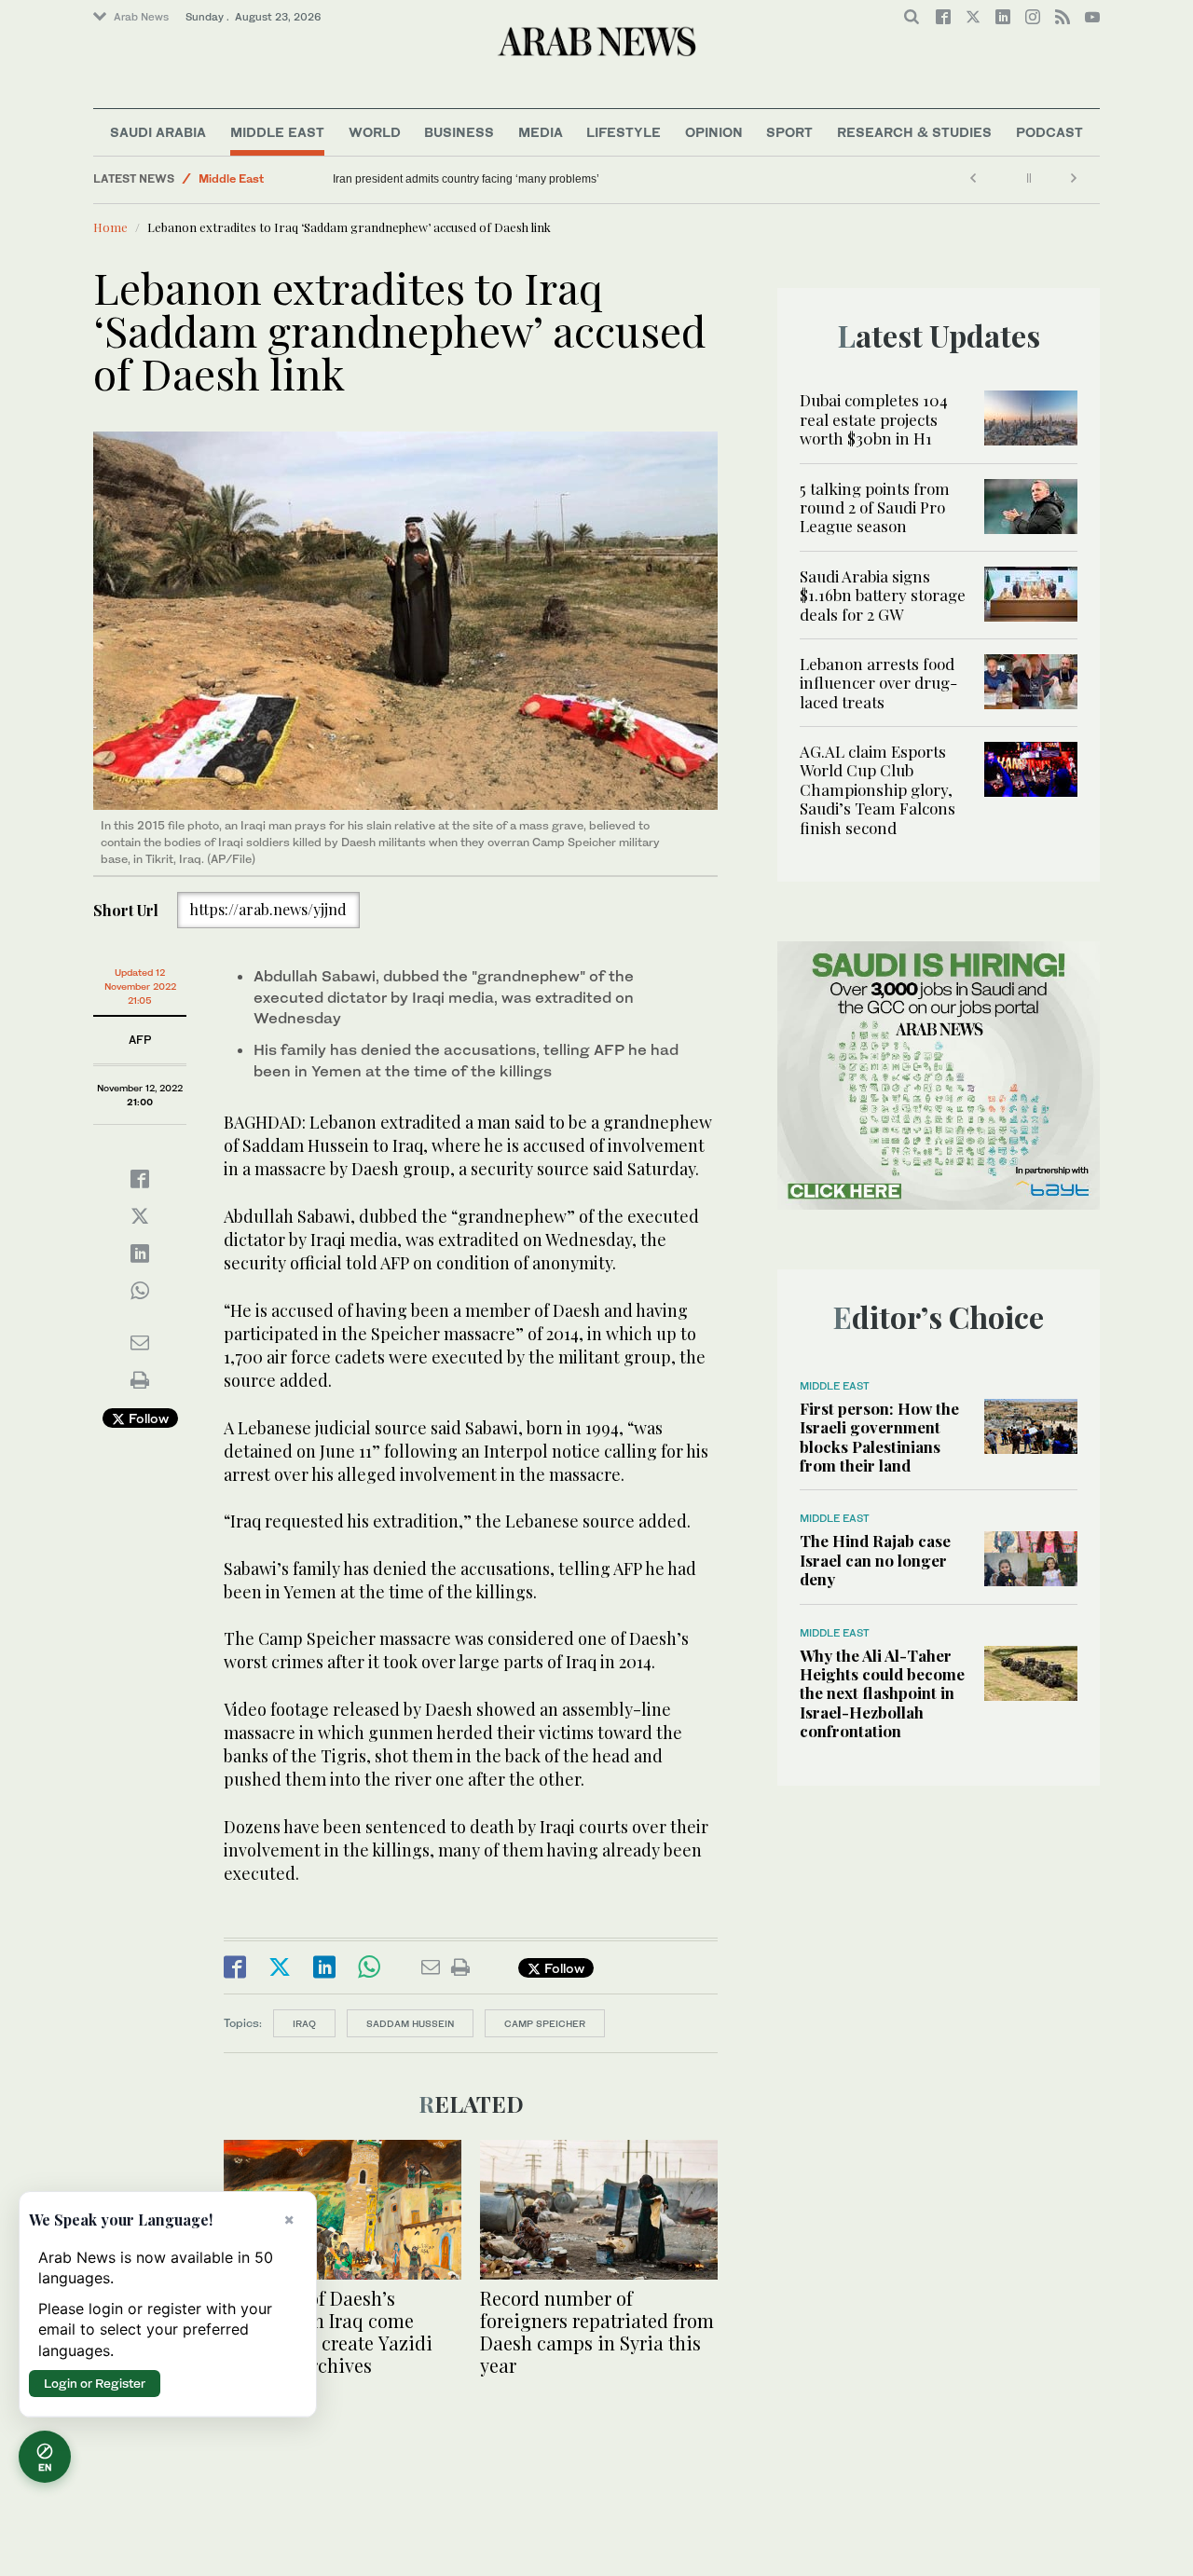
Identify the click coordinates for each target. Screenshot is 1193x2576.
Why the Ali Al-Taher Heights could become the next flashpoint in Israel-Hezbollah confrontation (882, 1693)
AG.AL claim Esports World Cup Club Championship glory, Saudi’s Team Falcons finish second (878, 789)
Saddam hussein (410, 2023)
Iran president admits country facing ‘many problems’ (466, 179)
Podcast (1049, 132)
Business (459, 132)
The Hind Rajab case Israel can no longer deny (875, 1560)
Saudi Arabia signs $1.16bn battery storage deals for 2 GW (883, 595)
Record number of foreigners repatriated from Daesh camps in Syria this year (597, 2331)
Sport (789, 132)
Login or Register (95, 2383)
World (375, 132)
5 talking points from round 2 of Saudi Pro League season (875, 507)
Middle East (277, 132)
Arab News (141, 17)
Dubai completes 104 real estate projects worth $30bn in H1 (874, 419)
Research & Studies (914, 132)
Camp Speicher (545, 2023)
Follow (147, 1418)
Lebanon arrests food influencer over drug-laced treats (878, 683)
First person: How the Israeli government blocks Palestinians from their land (879, 1437)
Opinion (714, 132)
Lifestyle (624, 132)
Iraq (304, 2023)
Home (110, 227)
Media (541, 132)
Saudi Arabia (158, 132)
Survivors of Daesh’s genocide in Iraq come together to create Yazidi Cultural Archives (328, 2331)
